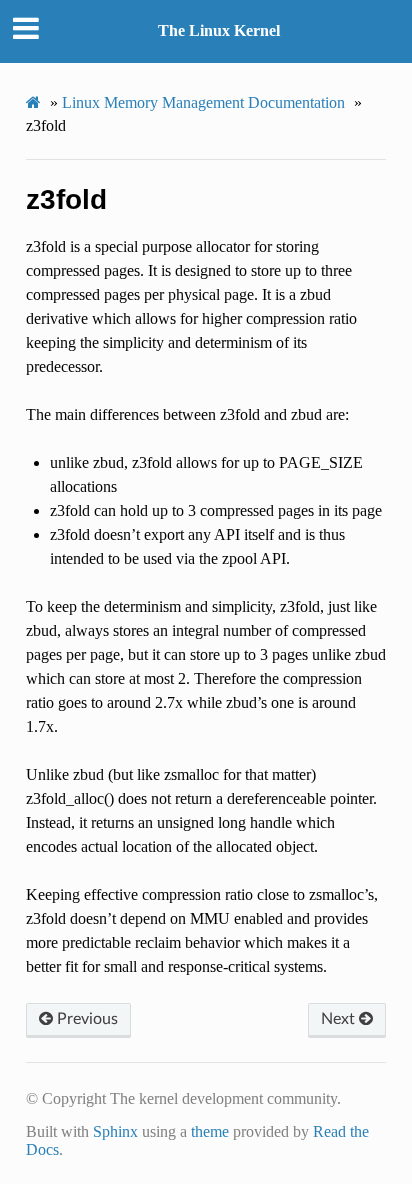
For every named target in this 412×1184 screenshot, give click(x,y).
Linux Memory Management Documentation (203, 102)
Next (340, 1019)
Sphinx (115, 1131)
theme (210, 1131)
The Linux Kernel (219, 30)
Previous (85, 1019)
